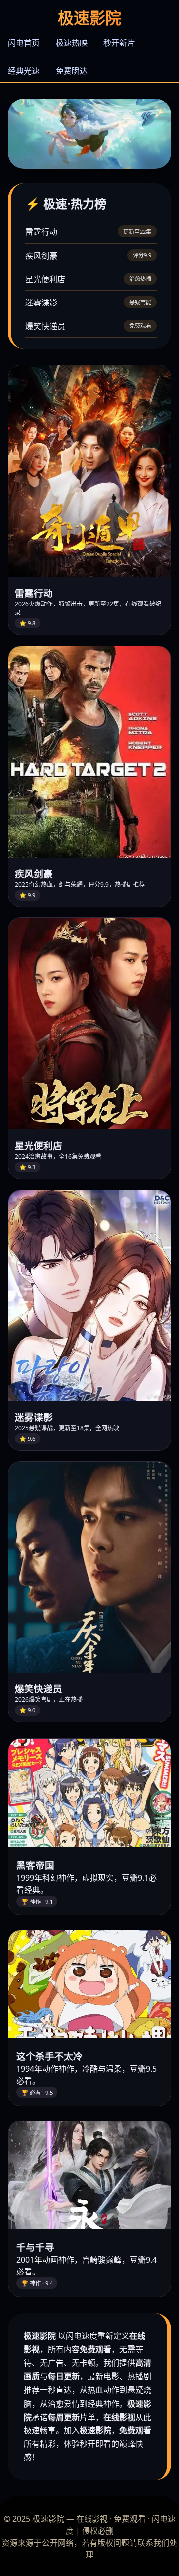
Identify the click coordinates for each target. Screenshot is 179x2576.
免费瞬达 (72, 71)
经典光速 (24, 71)
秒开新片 (119, 43)
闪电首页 (24, 43)
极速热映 (72, 43)
